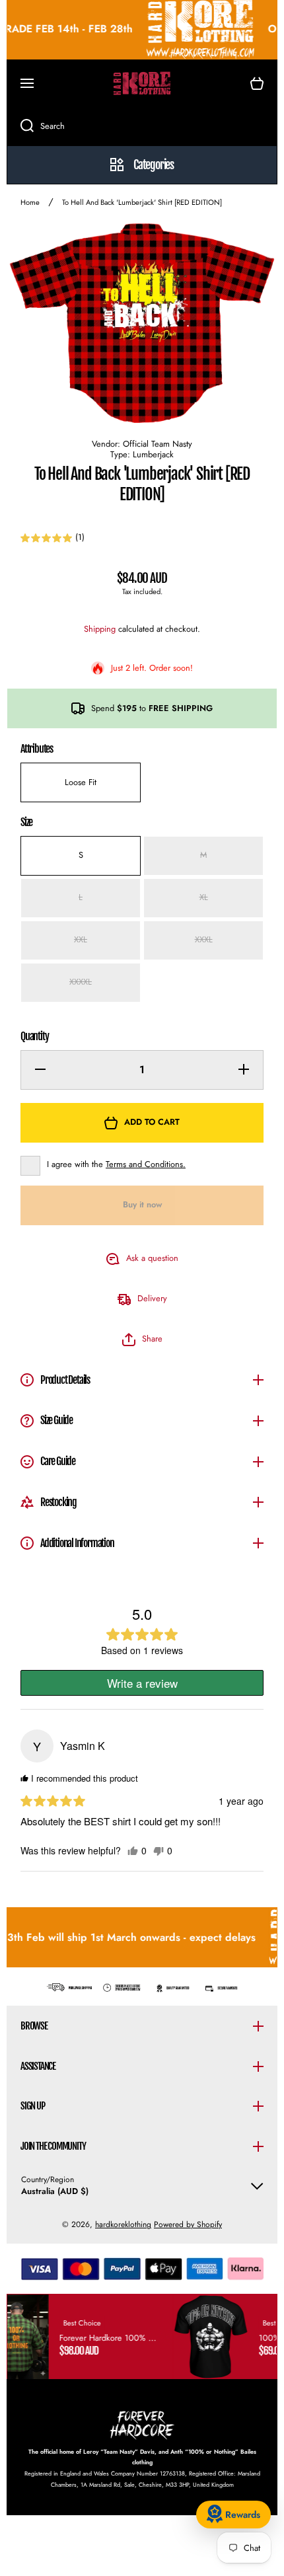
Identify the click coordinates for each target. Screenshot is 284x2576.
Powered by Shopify (188, 2224)
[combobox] (142, 126)
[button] (257, 83)
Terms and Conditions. (146, 1164)
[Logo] (142, 83)
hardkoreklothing (123, 2224)
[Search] (20, 126)
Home (30, 203)
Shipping (100, 629)
